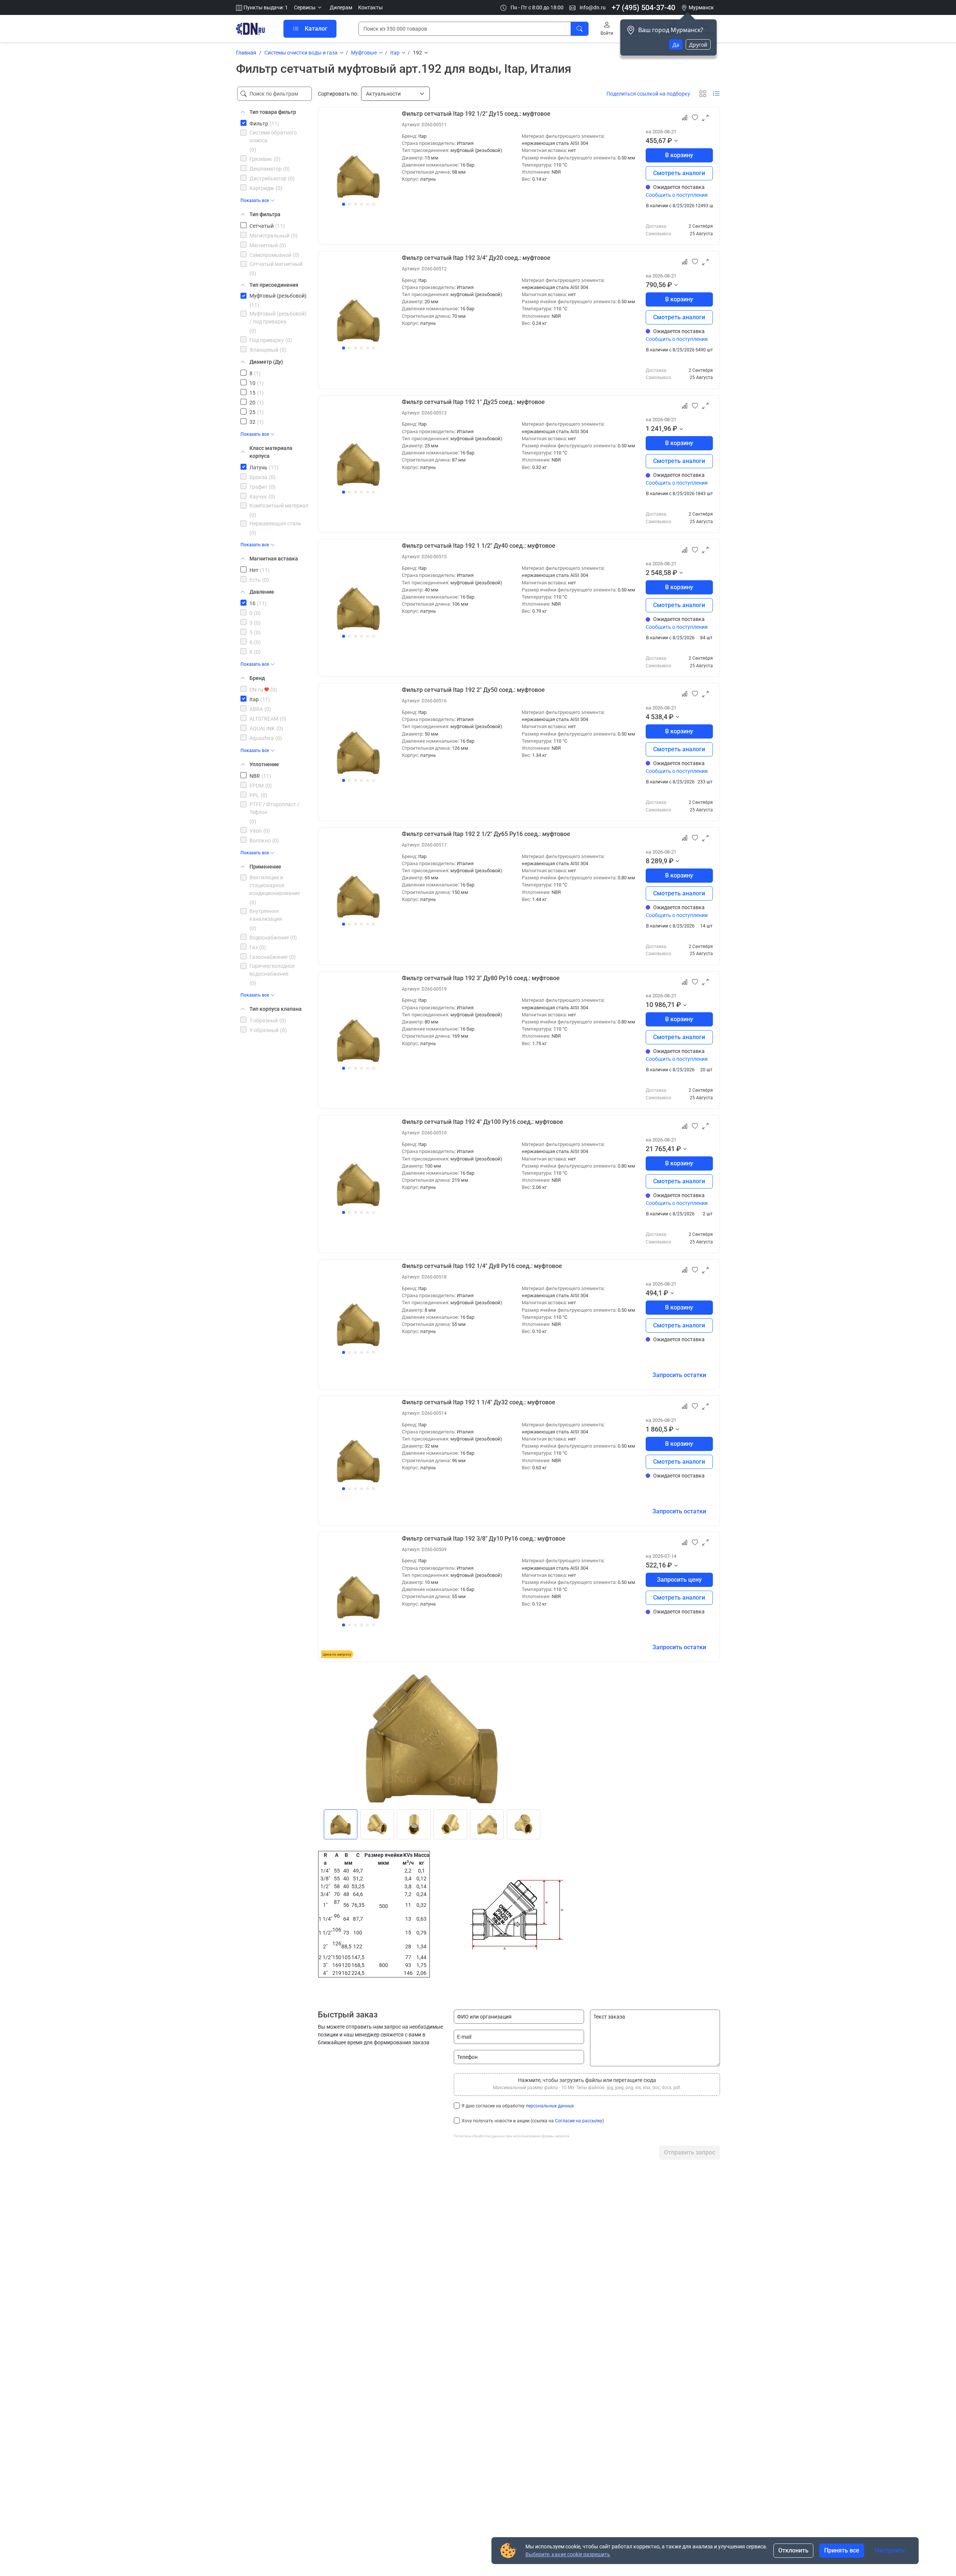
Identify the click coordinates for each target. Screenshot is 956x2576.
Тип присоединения (274, 285)
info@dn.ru (592, 7)
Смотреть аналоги (679, 173)
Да (676, 45)
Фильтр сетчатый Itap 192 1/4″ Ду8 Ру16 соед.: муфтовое (482, 1266)
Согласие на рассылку (579, 2121)
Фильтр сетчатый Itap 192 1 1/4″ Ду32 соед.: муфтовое (479, 1402)
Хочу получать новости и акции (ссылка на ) (533, 2121)
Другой (698, 45)
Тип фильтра (265, 214)
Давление (262, 592)
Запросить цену (679, 1580)
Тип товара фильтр (273, 112)
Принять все (842, 2550)
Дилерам (341, 7)
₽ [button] (670, 141)
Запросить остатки (679, 1375)
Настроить (890, 2550)
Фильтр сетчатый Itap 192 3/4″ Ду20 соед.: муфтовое (476, 258)
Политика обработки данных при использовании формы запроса (511, 2136)
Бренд (257, 678)
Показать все (255, 201)
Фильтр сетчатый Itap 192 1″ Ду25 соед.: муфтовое (473, 402)
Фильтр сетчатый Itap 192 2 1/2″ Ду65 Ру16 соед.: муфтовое (486, 834)
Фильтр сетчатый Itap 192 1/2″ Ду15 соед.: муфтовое (476, 114)
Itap (395, 53)
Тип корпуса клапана (276, 1009)
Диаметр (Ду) (266, 362)
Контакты (370, 7)
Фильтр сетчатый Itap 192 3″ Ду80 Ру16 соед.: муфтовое (481, 978)
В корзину (679, 155)
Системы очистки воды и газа (301, 53)
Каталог (316, 29)
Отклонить (793, 2550)
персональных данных (550, 2106)
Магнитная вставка (274, 559)
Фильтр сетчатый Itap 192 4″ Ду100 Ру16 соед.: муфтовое (482, 1122)
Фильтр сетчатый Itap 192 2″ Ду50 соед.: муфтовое (473, 690)
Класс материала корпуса (271, 452)
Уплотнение (264, 764)
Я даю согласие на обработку (518, 2106)
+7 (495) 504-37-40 (643, 7)
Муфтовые (364, 53)
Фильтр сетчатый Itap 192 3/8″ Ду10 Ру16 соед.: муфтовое (484, 1539)
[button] (309, 8)
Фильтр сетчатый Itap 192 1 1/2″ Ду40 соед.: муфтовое (479, 546)
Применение (265, 867)
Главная (246, 53)
